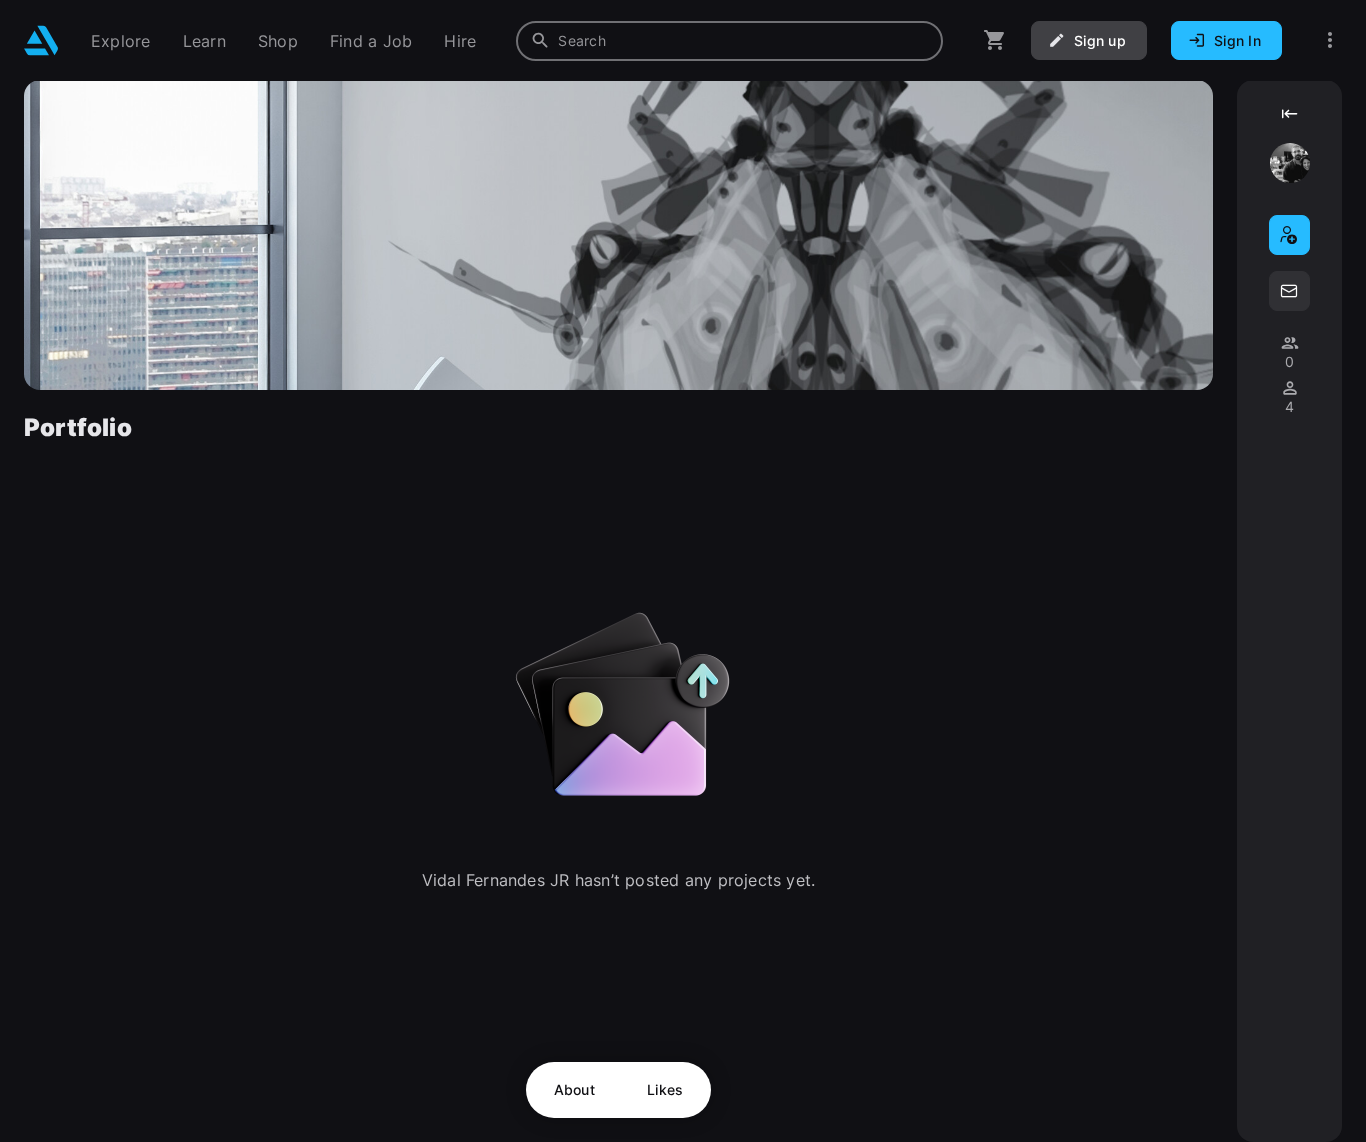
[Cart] (995, 40)
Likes (665, 1089)
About (574, 1089)
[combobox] (729, 41)
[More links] (1330, 40)
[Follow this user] (1289, 235)
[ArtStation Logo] (41, 40)
